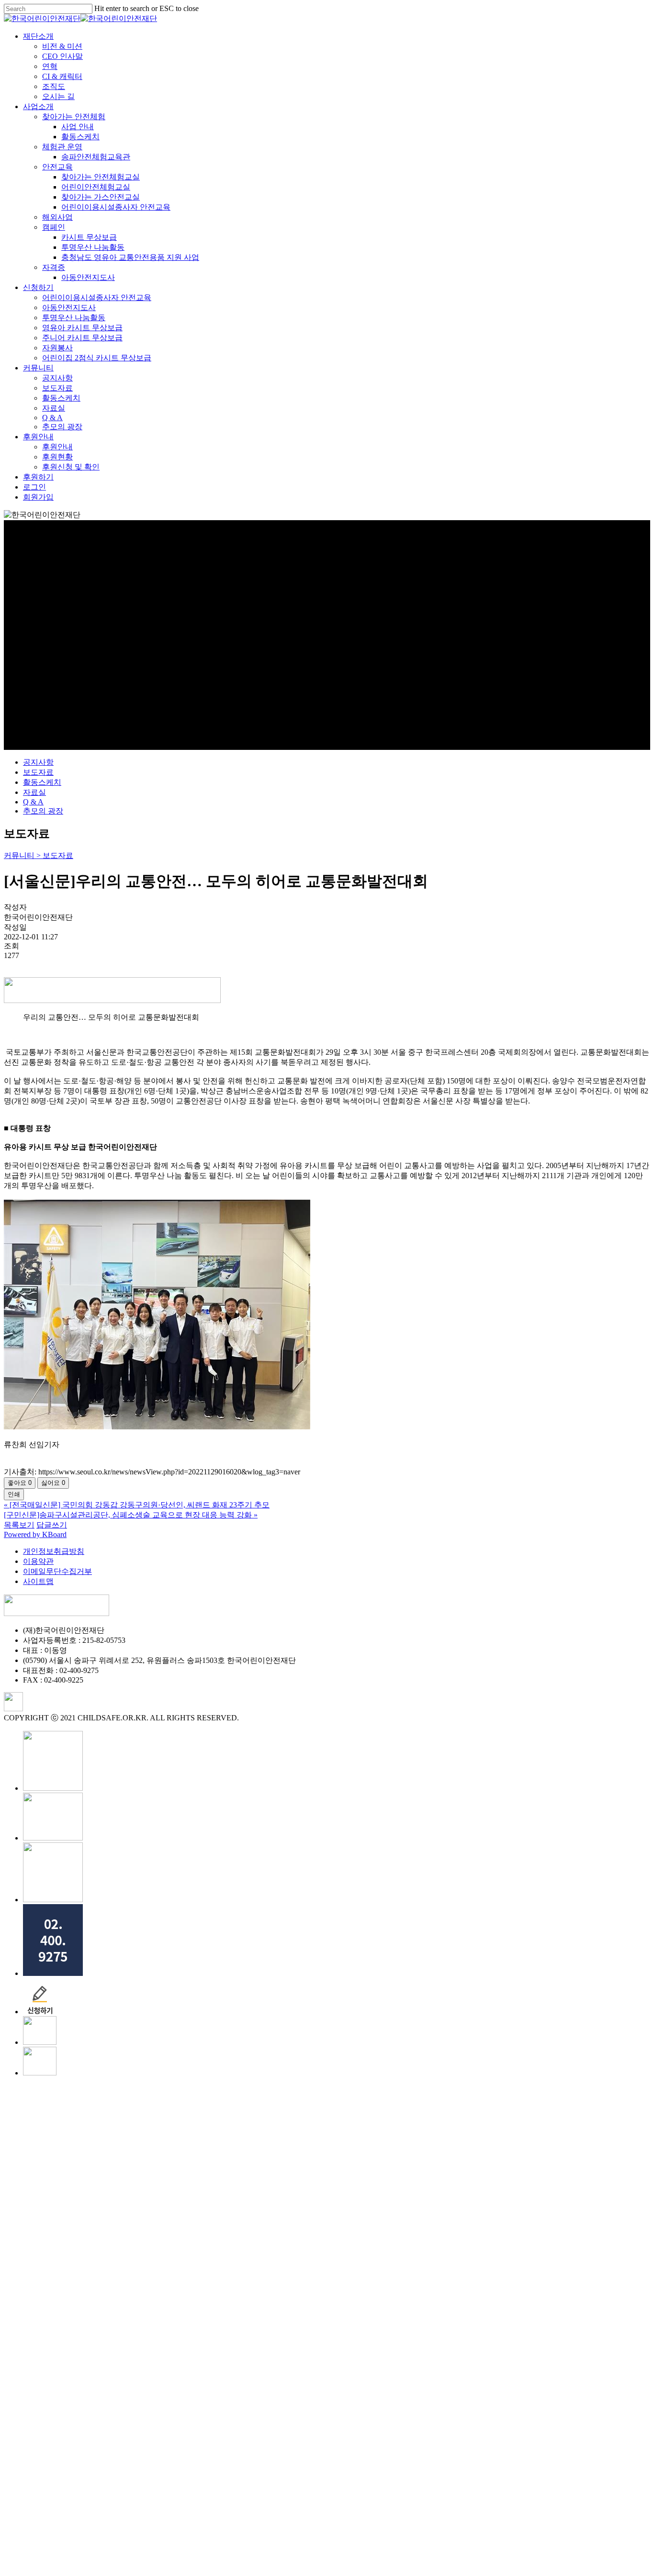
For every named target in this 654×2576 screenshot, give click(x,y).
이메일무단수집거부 (57, 1571)
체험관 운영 (115, 2200)
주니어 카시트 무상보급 (135, 2391)
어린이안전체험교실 (148, 2240)
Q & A (33, 802)
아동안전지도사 (141, 2331)
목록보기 (19, 1525)
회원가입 (91, 2550)
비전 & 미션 (115, 2100)
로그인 (87, 2540)
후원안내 (91, 2490)
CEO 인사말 (115, 2110)
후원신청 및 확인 (124, 2520)
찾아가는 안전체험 (126, 2170)
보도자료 (38, 772)
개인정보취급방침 (54, 1551)
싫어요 (53, 1483)
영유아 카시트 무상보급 (135, 2381)
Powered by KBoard (35, 1534)
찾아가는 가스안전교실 (153, 2250)
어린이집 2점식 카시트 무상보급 (149, 2411)
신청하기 (91, 2341)
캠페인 (106, 2280)
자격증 (106, 2321)
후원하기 (91, 2530)
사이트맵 (38, 1581)
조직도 (106, 2140)
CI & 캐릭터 (115, 2130)
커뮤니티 (91, 2421)
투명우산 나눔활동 (146, 2301)
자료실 (34, 792)
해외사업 (110, 2270)
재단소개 (91, 2090)
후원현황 (110, 2510)
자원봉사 (110, 2401)
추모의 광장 (43, 811)
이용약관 (38, 1561)
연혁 (102, 2120)
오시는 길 (111, 2150)
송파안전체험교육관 (148, 2210)
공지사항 (38, 762)
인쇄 (14, 1494)
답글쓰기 (52, 1525)
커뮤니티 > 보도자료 (39, 855)
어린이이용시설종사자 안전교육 (169, 2260)
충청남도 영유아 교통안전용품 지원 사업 (183, 2311)
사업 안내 (130, 2180)
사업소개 (91, 2160)
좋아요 (20, 1483)
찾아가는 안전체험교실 (153, 2230)
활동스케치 (42, 782)
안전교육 (110, 2220)
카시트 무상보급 (142, 2291)
